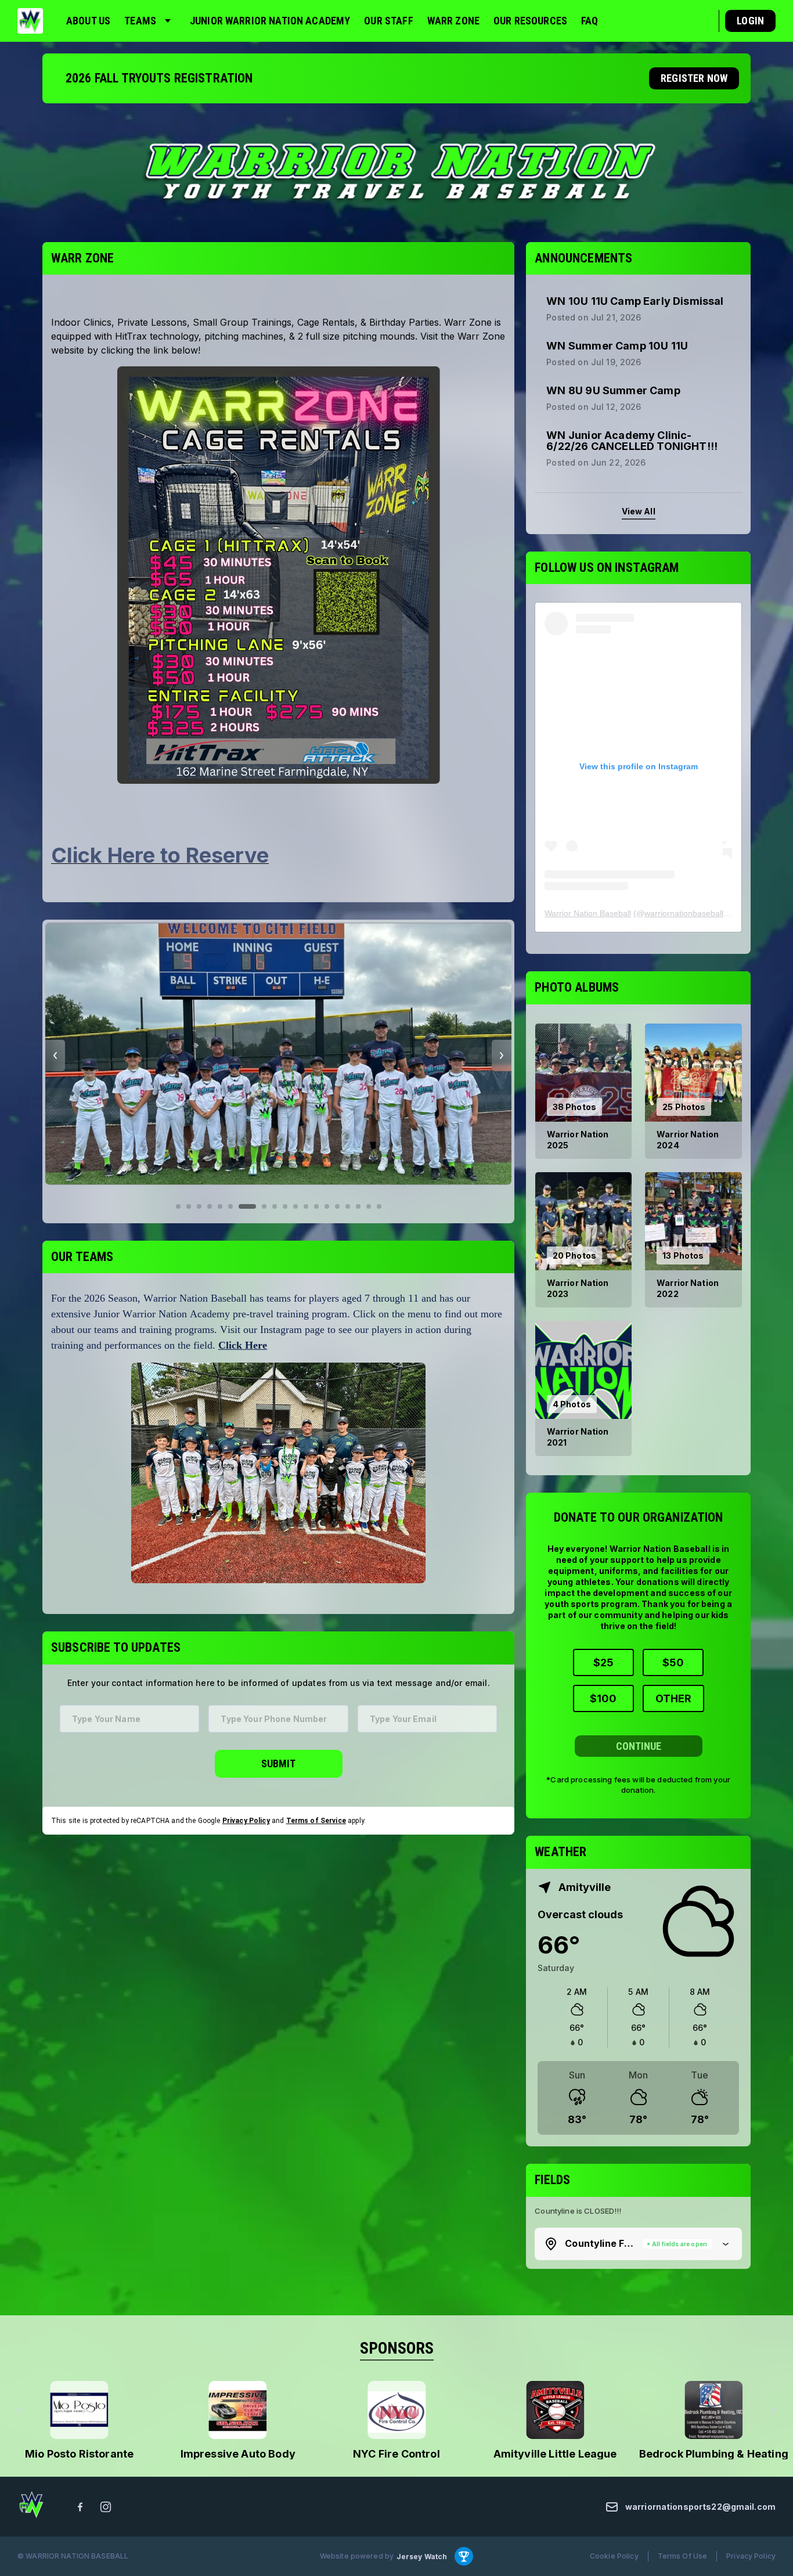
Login (750, 21)
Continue (639, 1746)
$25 (603, 1662)
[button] (638, 2244)
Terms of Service (316, 1821)
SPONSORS (397, 2348)
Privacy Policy (246, 1821)
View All (639, 511)
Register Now (694, 78)
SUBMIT (278, 1763)
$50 (673, 1662)
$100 (603, 1698)
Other (673, 1698)
